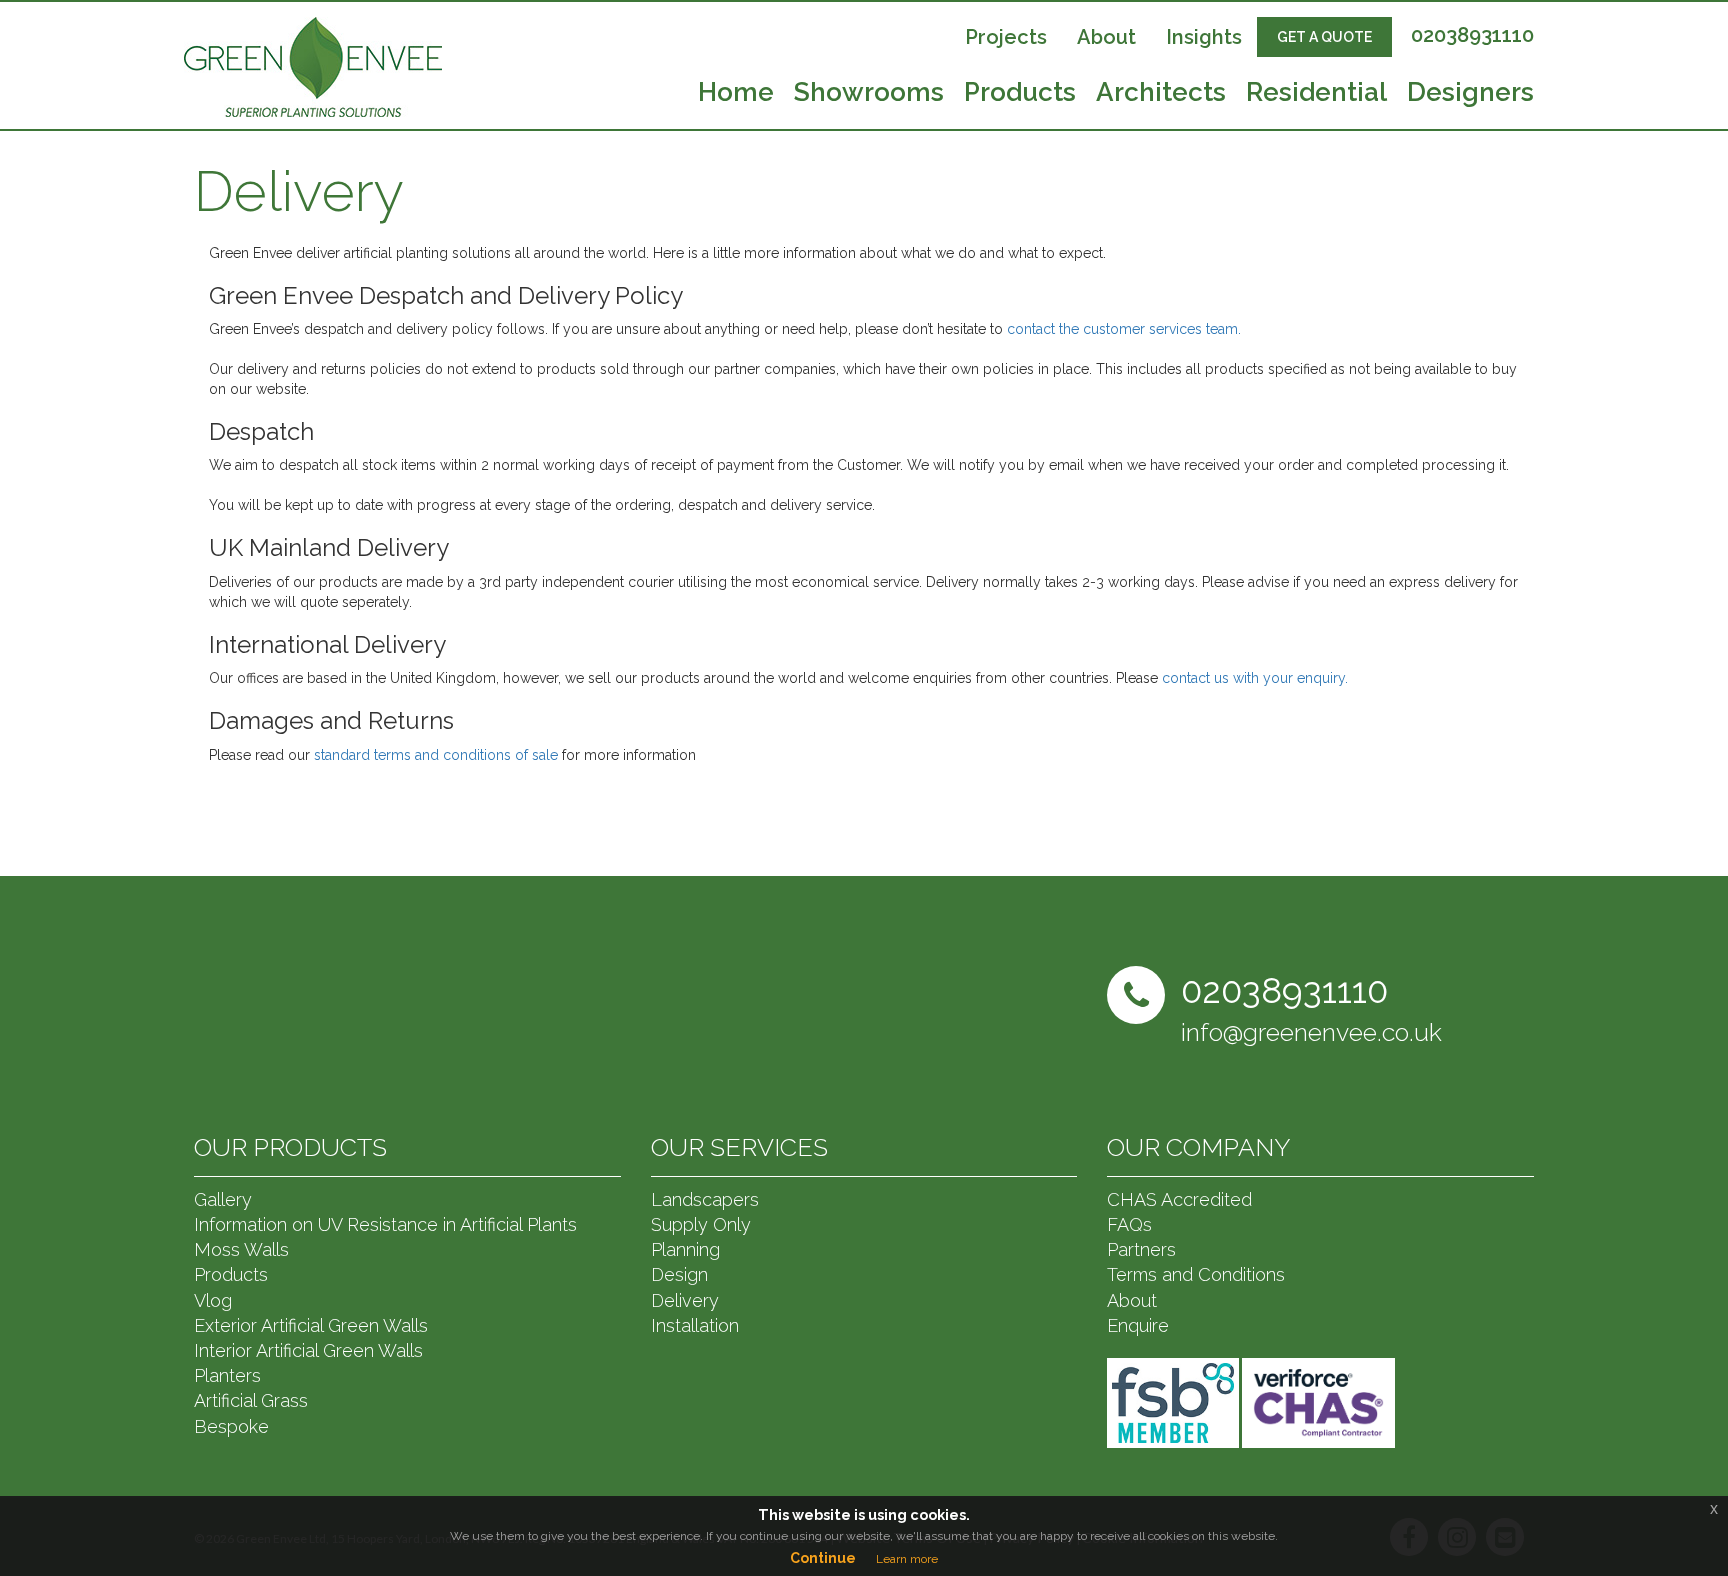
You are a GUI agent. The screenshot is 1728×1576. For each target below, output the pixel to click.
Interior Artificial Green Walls (308, 1350)
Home (736, 94)
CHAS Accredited (1179, 1199)
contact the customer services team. (1124, 329)
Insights (1204, 37)
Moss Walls (241, 1249)
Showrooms (869, 94)
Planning (685, 1249)
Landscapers (705, 1199)
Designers (1470, 94)
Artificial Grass (251, 1400)
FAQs (1129, 1224)
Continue (823, 1558)
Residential (1316, 94)
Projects (1006, 37)
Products (1020, 94)
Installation (695, 1325)
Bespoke (231, 1426)
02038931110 (1472, 35)
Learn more (907, 1559)
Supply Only (701, 1224)
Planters (227, 1375)
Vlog (213, 1300)
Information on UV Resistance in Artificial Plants (385, 1224)
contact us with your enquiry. (1255, 678)
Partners (1141, 1249)
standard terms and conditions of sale (436, 755)
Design (679, 1274)
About (1106, 37)
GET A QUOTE (1324, 37)
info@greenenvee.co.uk (1311, 1032)
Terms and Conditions (1196, 1274)
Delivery (685, 1300)
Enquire (1138, 1325)
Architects (1161, 94)
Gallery (223, 1199)
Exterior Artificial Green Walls (311, 1325)
